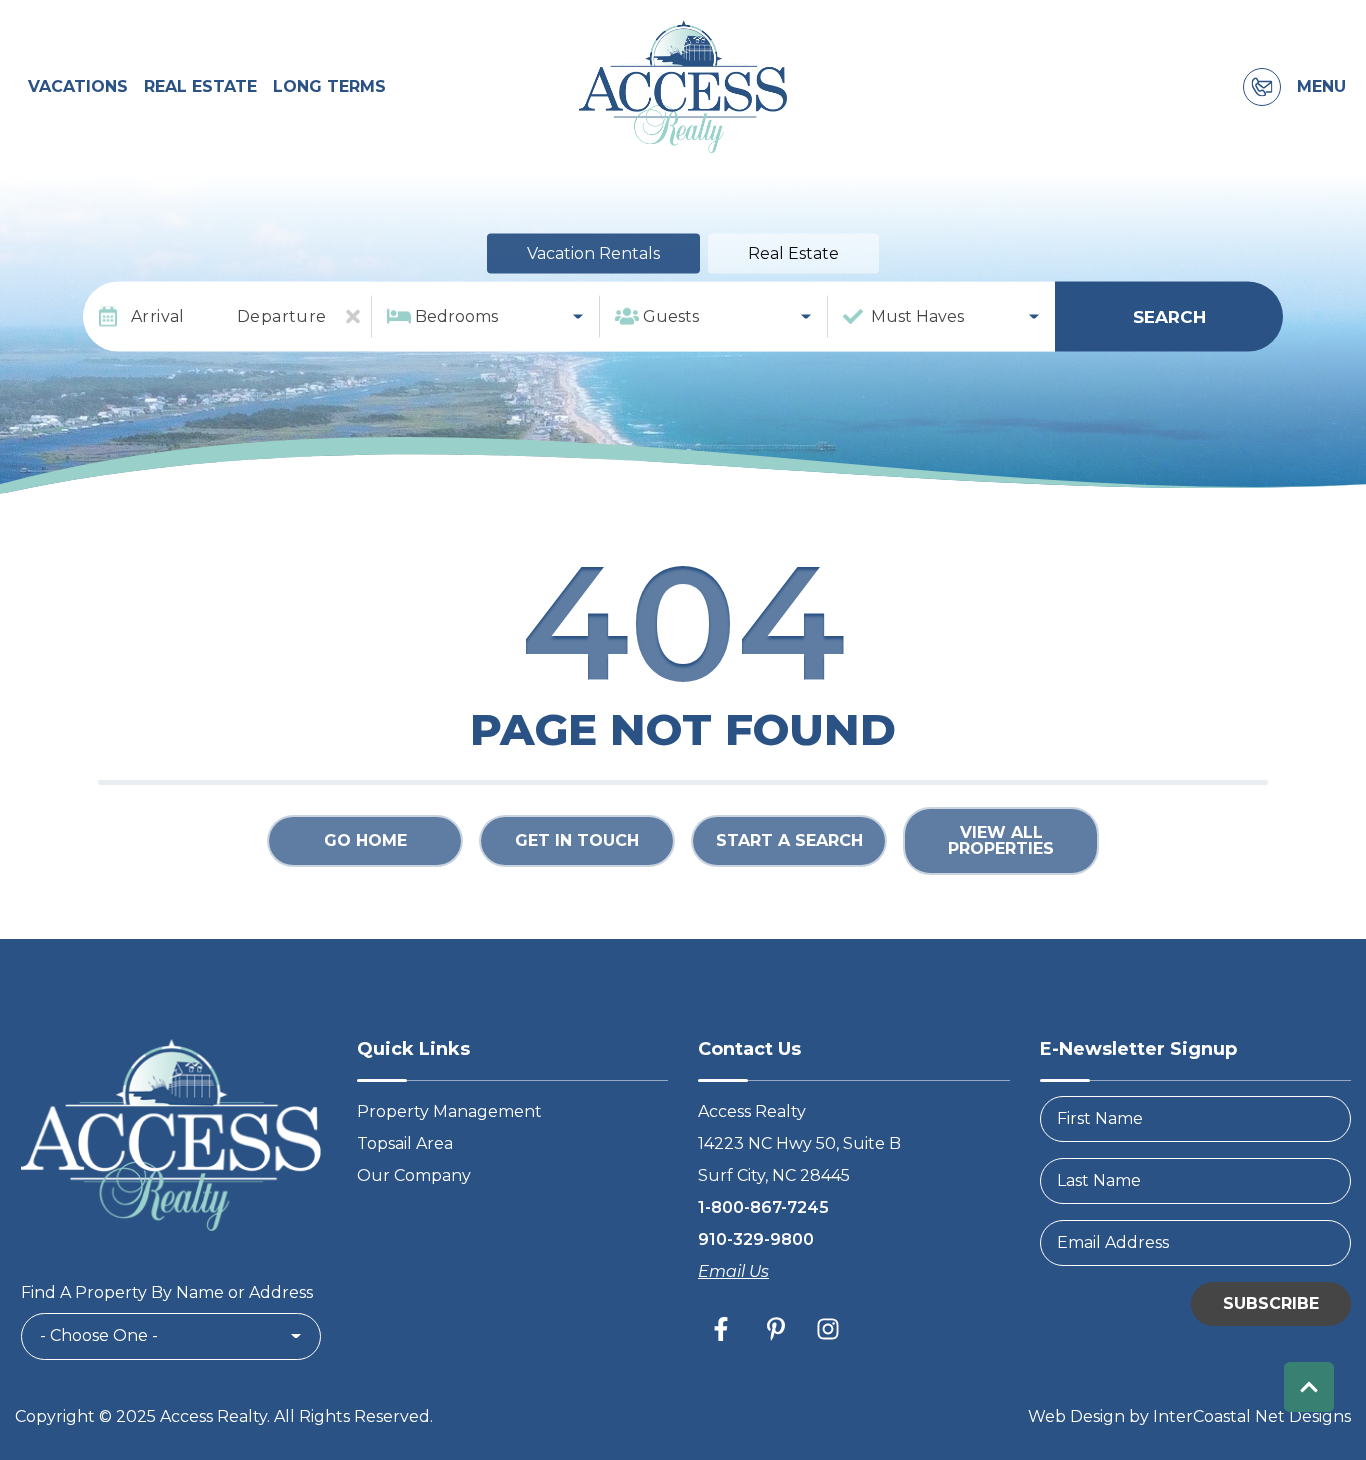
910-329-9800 (756, 1239)
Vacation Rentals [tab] (593, 253)
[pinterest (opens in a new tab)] (776, 1329)
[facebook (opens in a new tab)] (724, 1329)
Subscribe (1271, 1303)
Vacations (78, 86)
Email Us (733, 1271)
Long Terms (329, 86)
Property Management (449, 1111)
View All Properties (1001, 840)
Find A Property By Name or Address (167, 1292)
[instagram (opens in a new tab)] (828, 1329)
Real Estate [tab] (793, 253)
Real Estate (200, 86)
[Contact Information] (1262, 87)
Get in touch (577, 840)
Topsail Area (405, 1143)
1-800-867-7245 (763, 1207)
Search (1169, 316)
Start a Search (789, 840)
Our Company (414, 1175)
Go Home (365, 840)
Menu (1321, 87)
